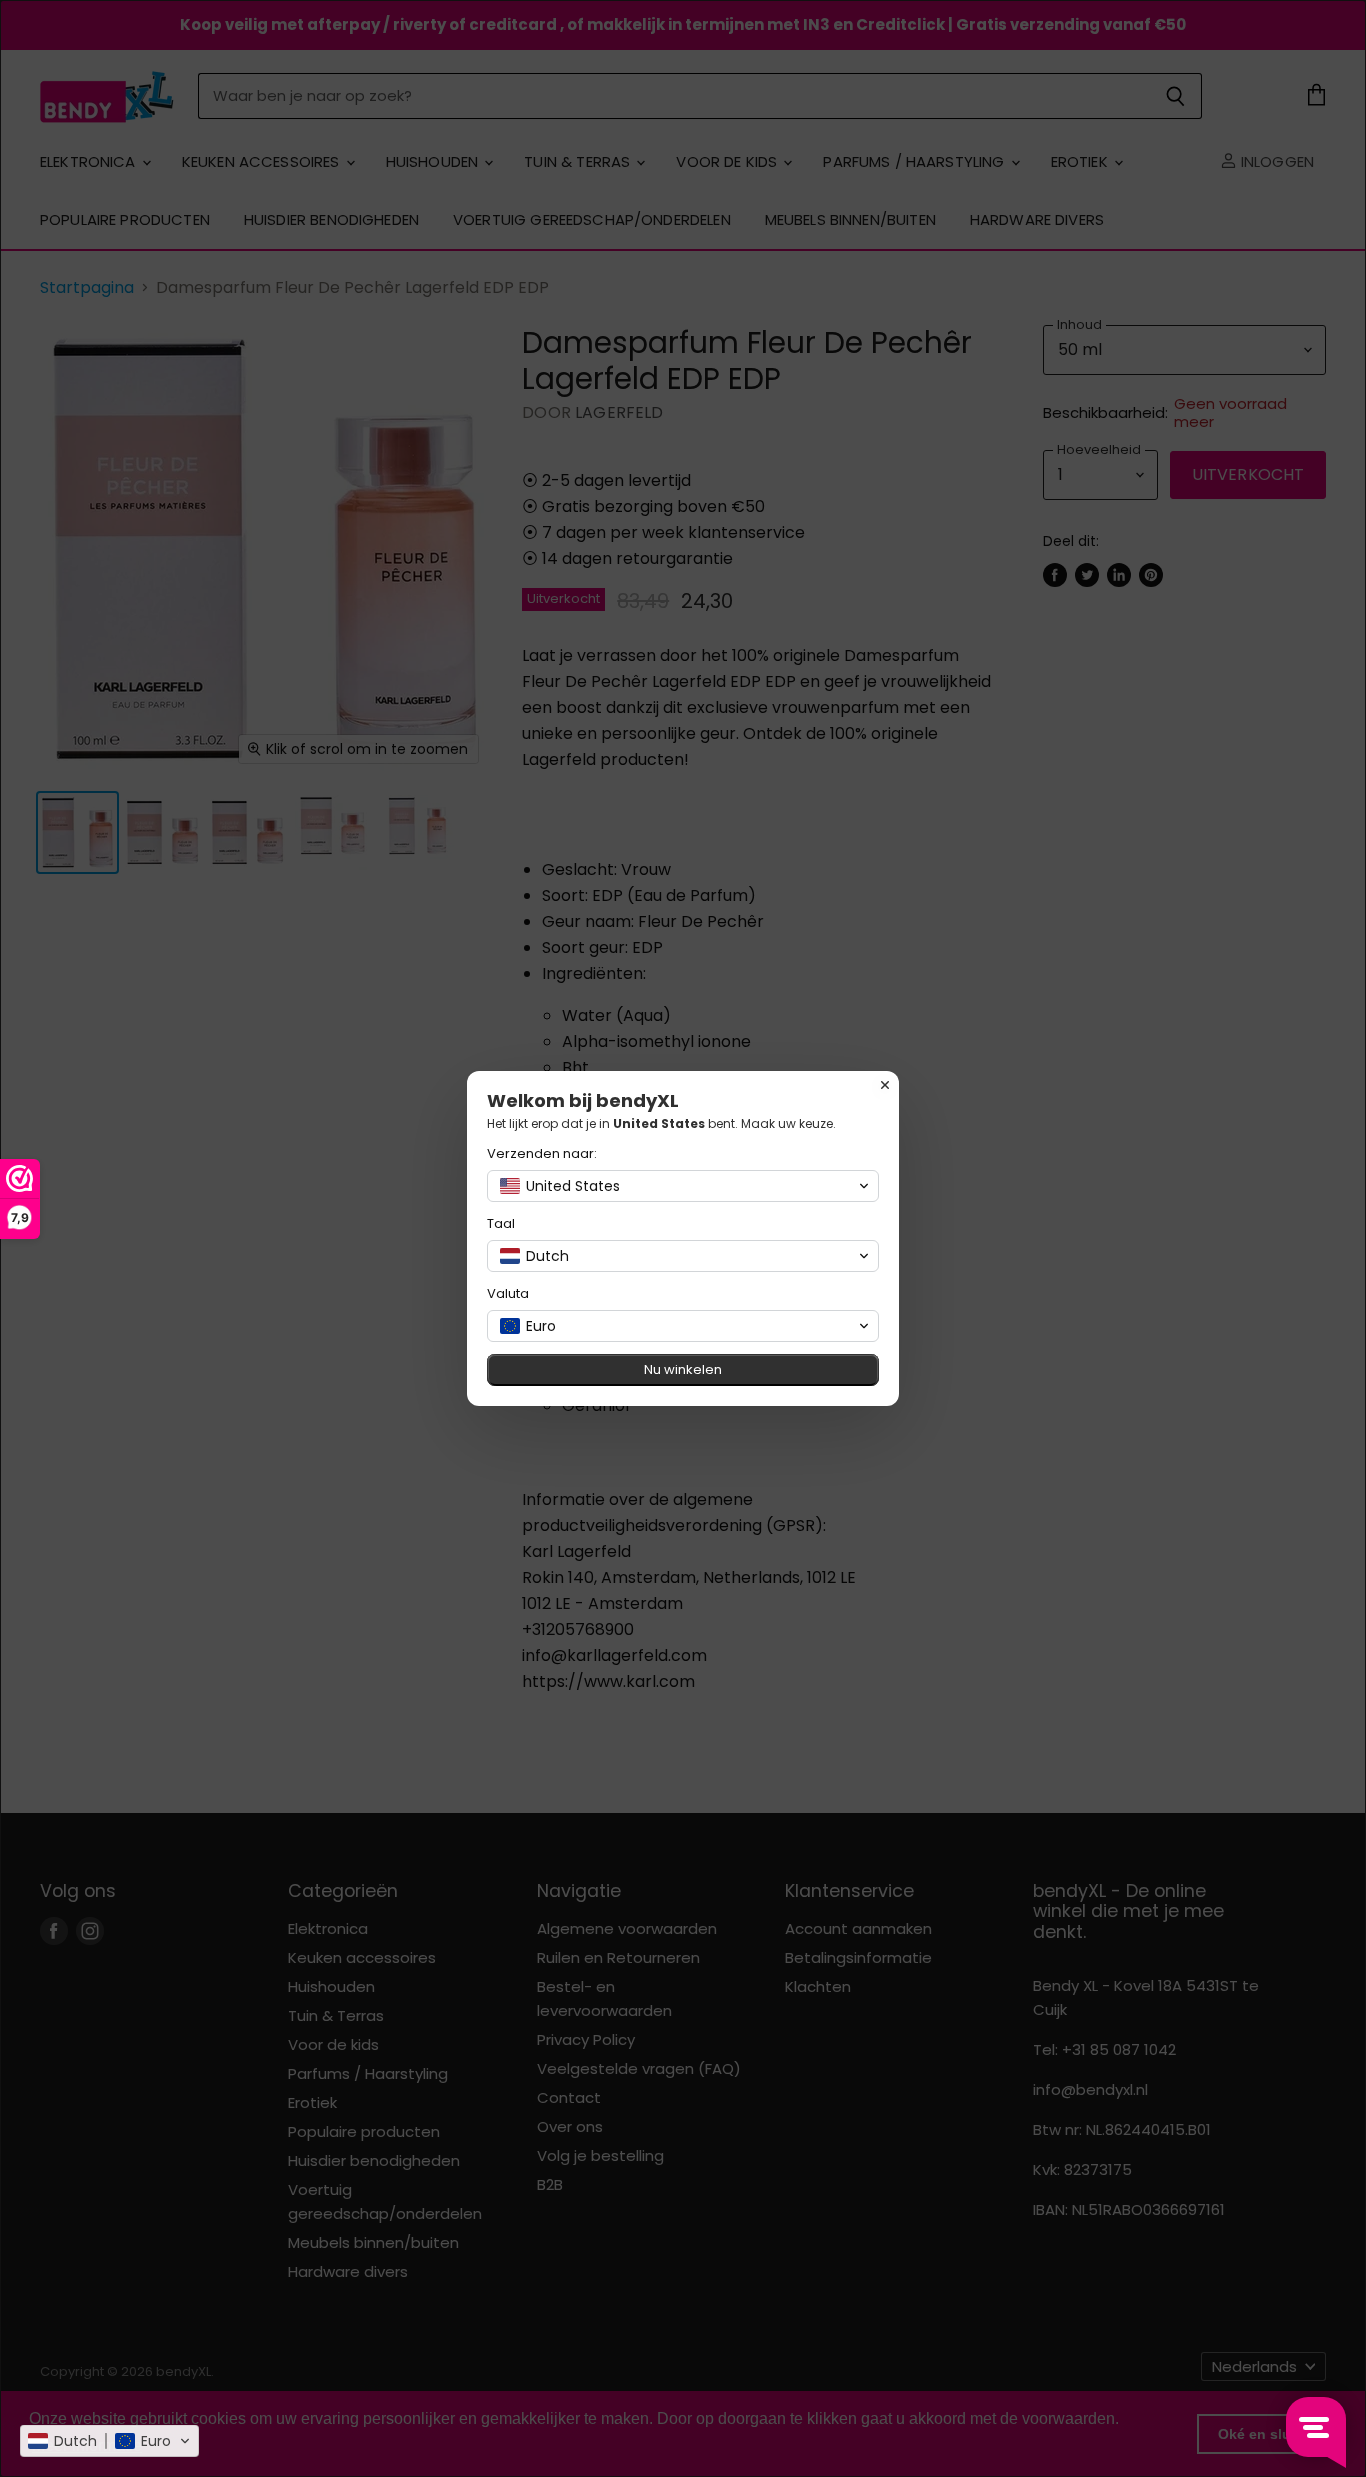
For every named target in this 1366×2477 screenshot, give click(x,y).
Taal (501, 1223)
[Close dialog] (885, 1085)
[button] (109, 2441)
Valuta (508, 1293)
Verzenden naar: (542, 1153)
